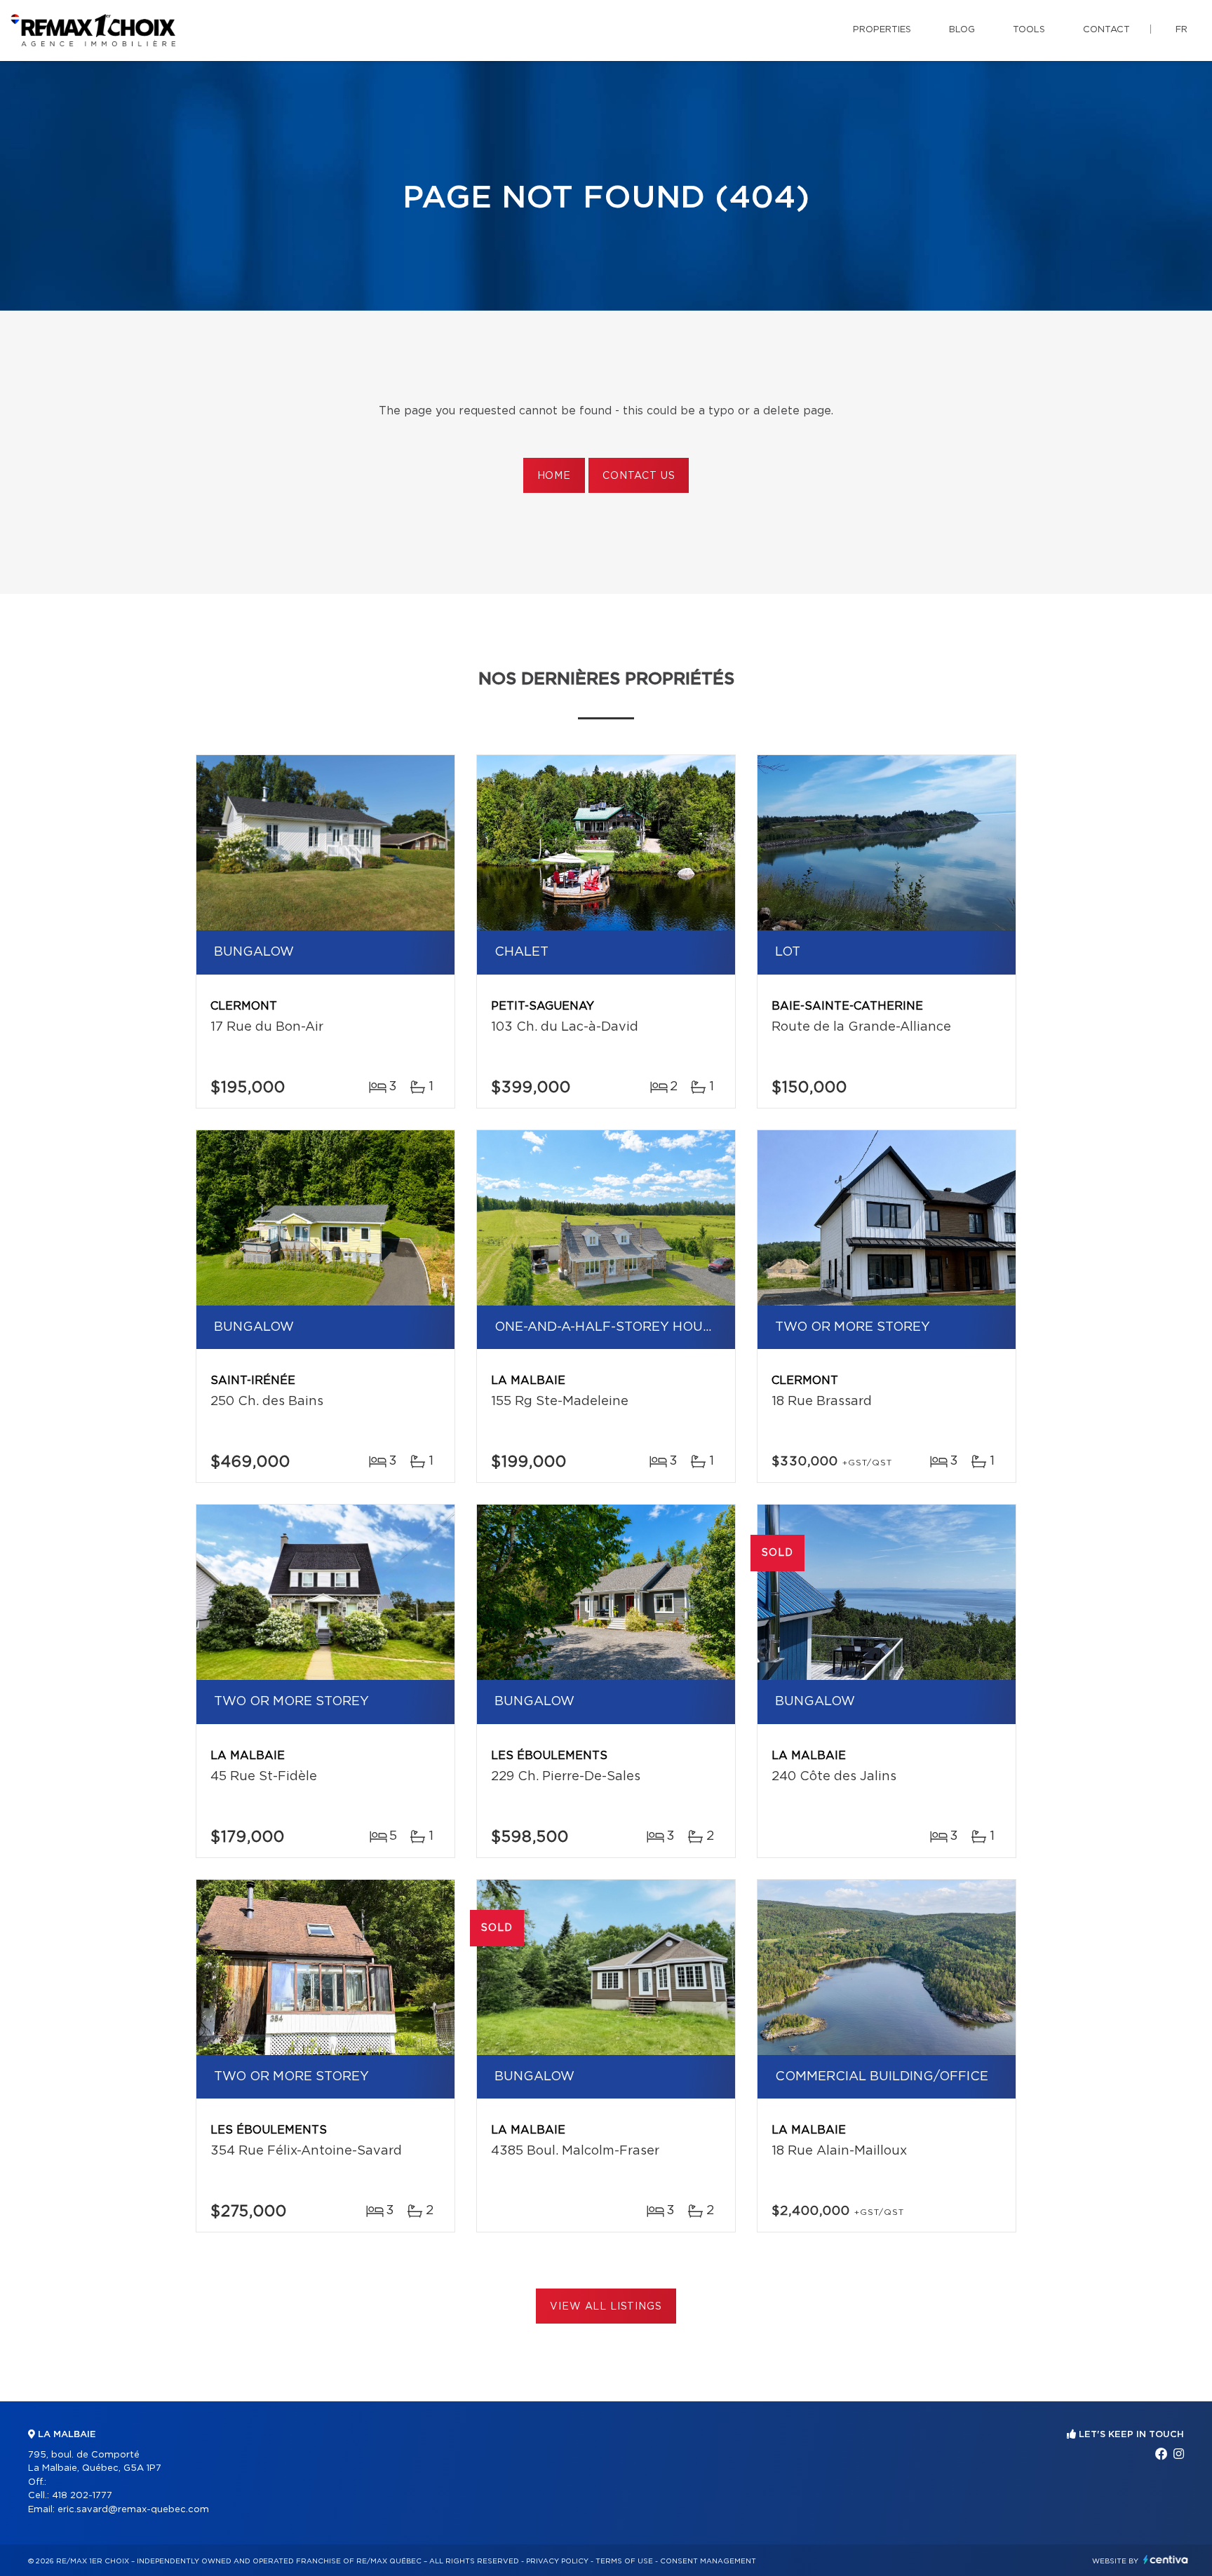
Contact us (639, 476)
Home (554, 476)
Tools (1029, 30)
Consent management (708, 2561)
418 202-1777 (82, 2496)
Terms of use (624, 2561)
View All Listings (606, 2307)
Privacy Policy (557, 2561)
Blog (962, 30)
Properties (882, 30)
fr (1181, 30)
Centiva (1166, 2560)
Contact (1106, 30)
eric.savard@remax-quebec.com (133, 2510)
